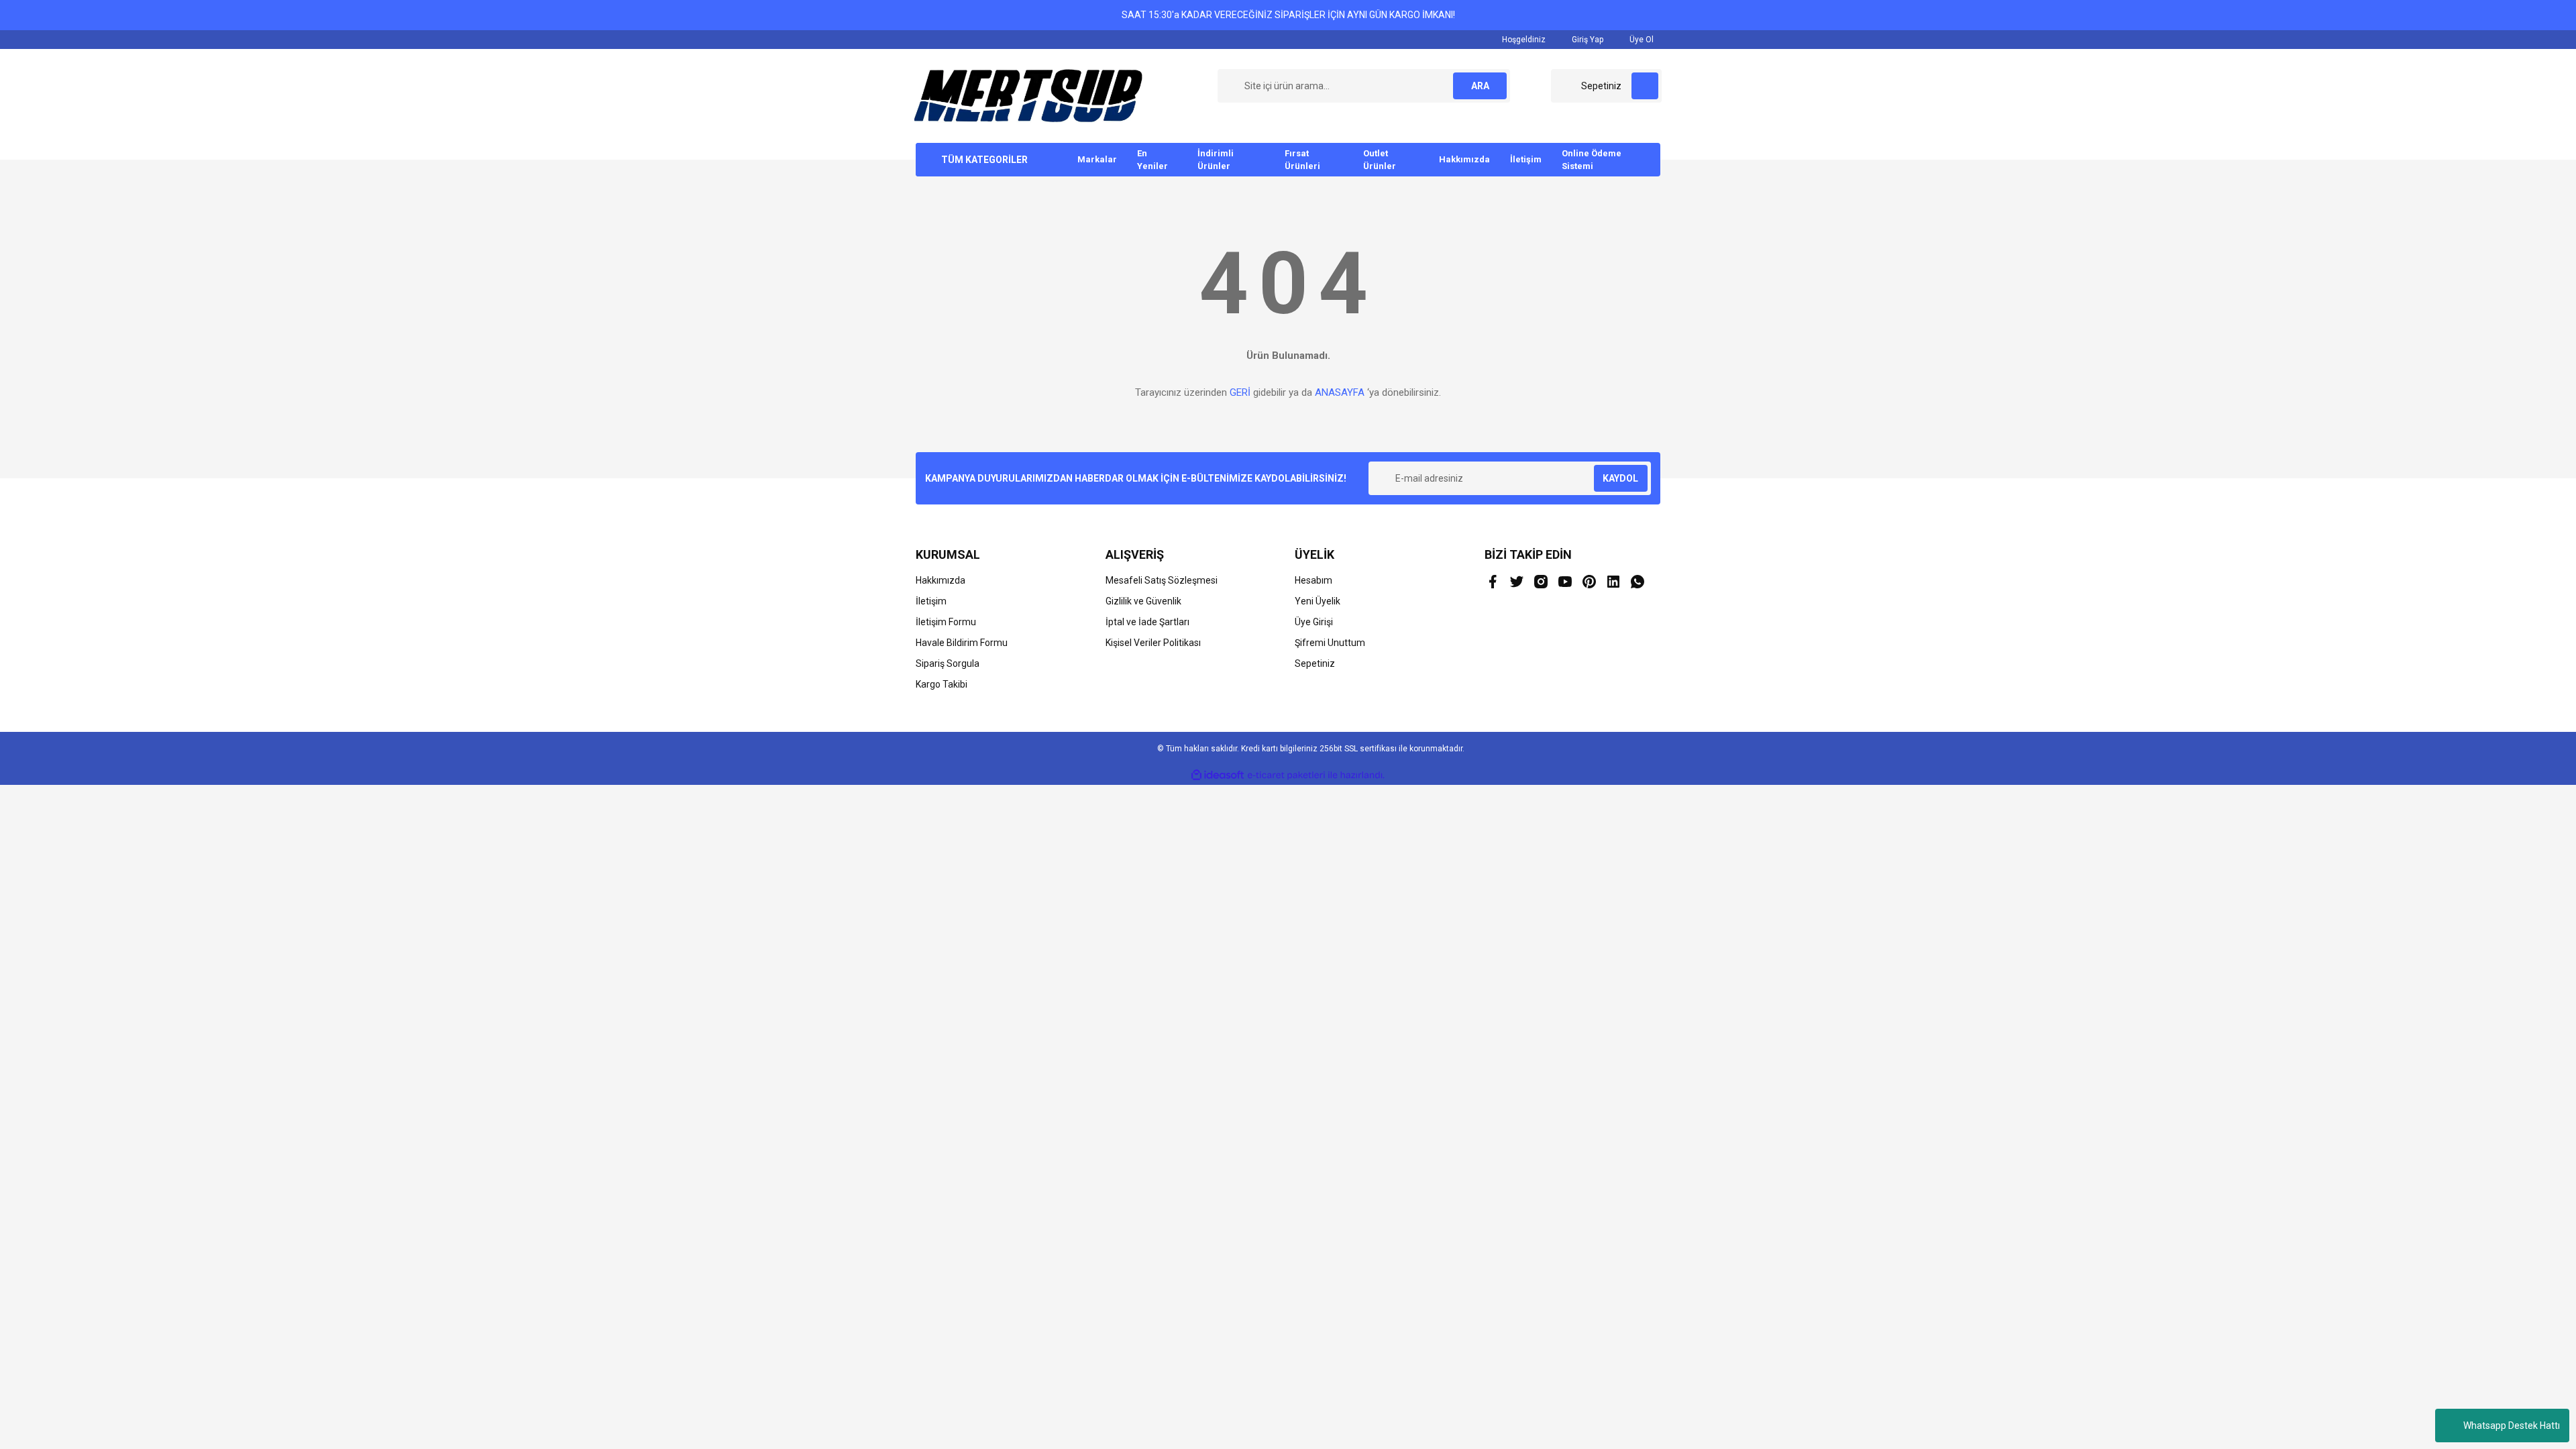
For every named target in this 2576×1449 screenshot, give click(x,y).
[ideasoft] (1218, 775)
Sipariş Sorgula (948, 663)
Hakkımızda (1464, 159)
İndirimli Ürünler (1216, 160)
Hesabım (1313, 580)
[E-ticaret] (1286, 775)
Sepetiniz (1315, 663)
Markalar (1097, 159)
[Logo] (1028, 95)
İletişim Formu (946, 622)
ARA (1480, 86)
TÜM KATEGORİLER (984, 160)
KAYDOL (1620, 478)
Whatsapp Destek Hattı (2512, 1426)
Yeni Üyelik (1318, 601)
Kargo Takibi (942, 684)
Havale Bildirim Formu (962, 643)
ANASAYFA (1340, 392)
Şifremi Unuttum (1330, 643)
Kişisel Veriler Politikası (1153, 643)
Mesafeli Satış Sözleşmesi (1162, 580)
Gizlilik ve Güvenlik (1143, 601)
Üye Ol (1641, 40)
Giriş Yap (1587, 40)
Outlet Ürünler (1380, 160)
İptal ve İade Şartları (1147, 622)
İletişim (1526, 159)
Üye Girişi (1314, 622)
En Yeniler (1152, 160)
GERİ (1240, 392)
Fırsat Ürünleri (1302, 160)
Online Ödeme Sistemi (1592, 160)
